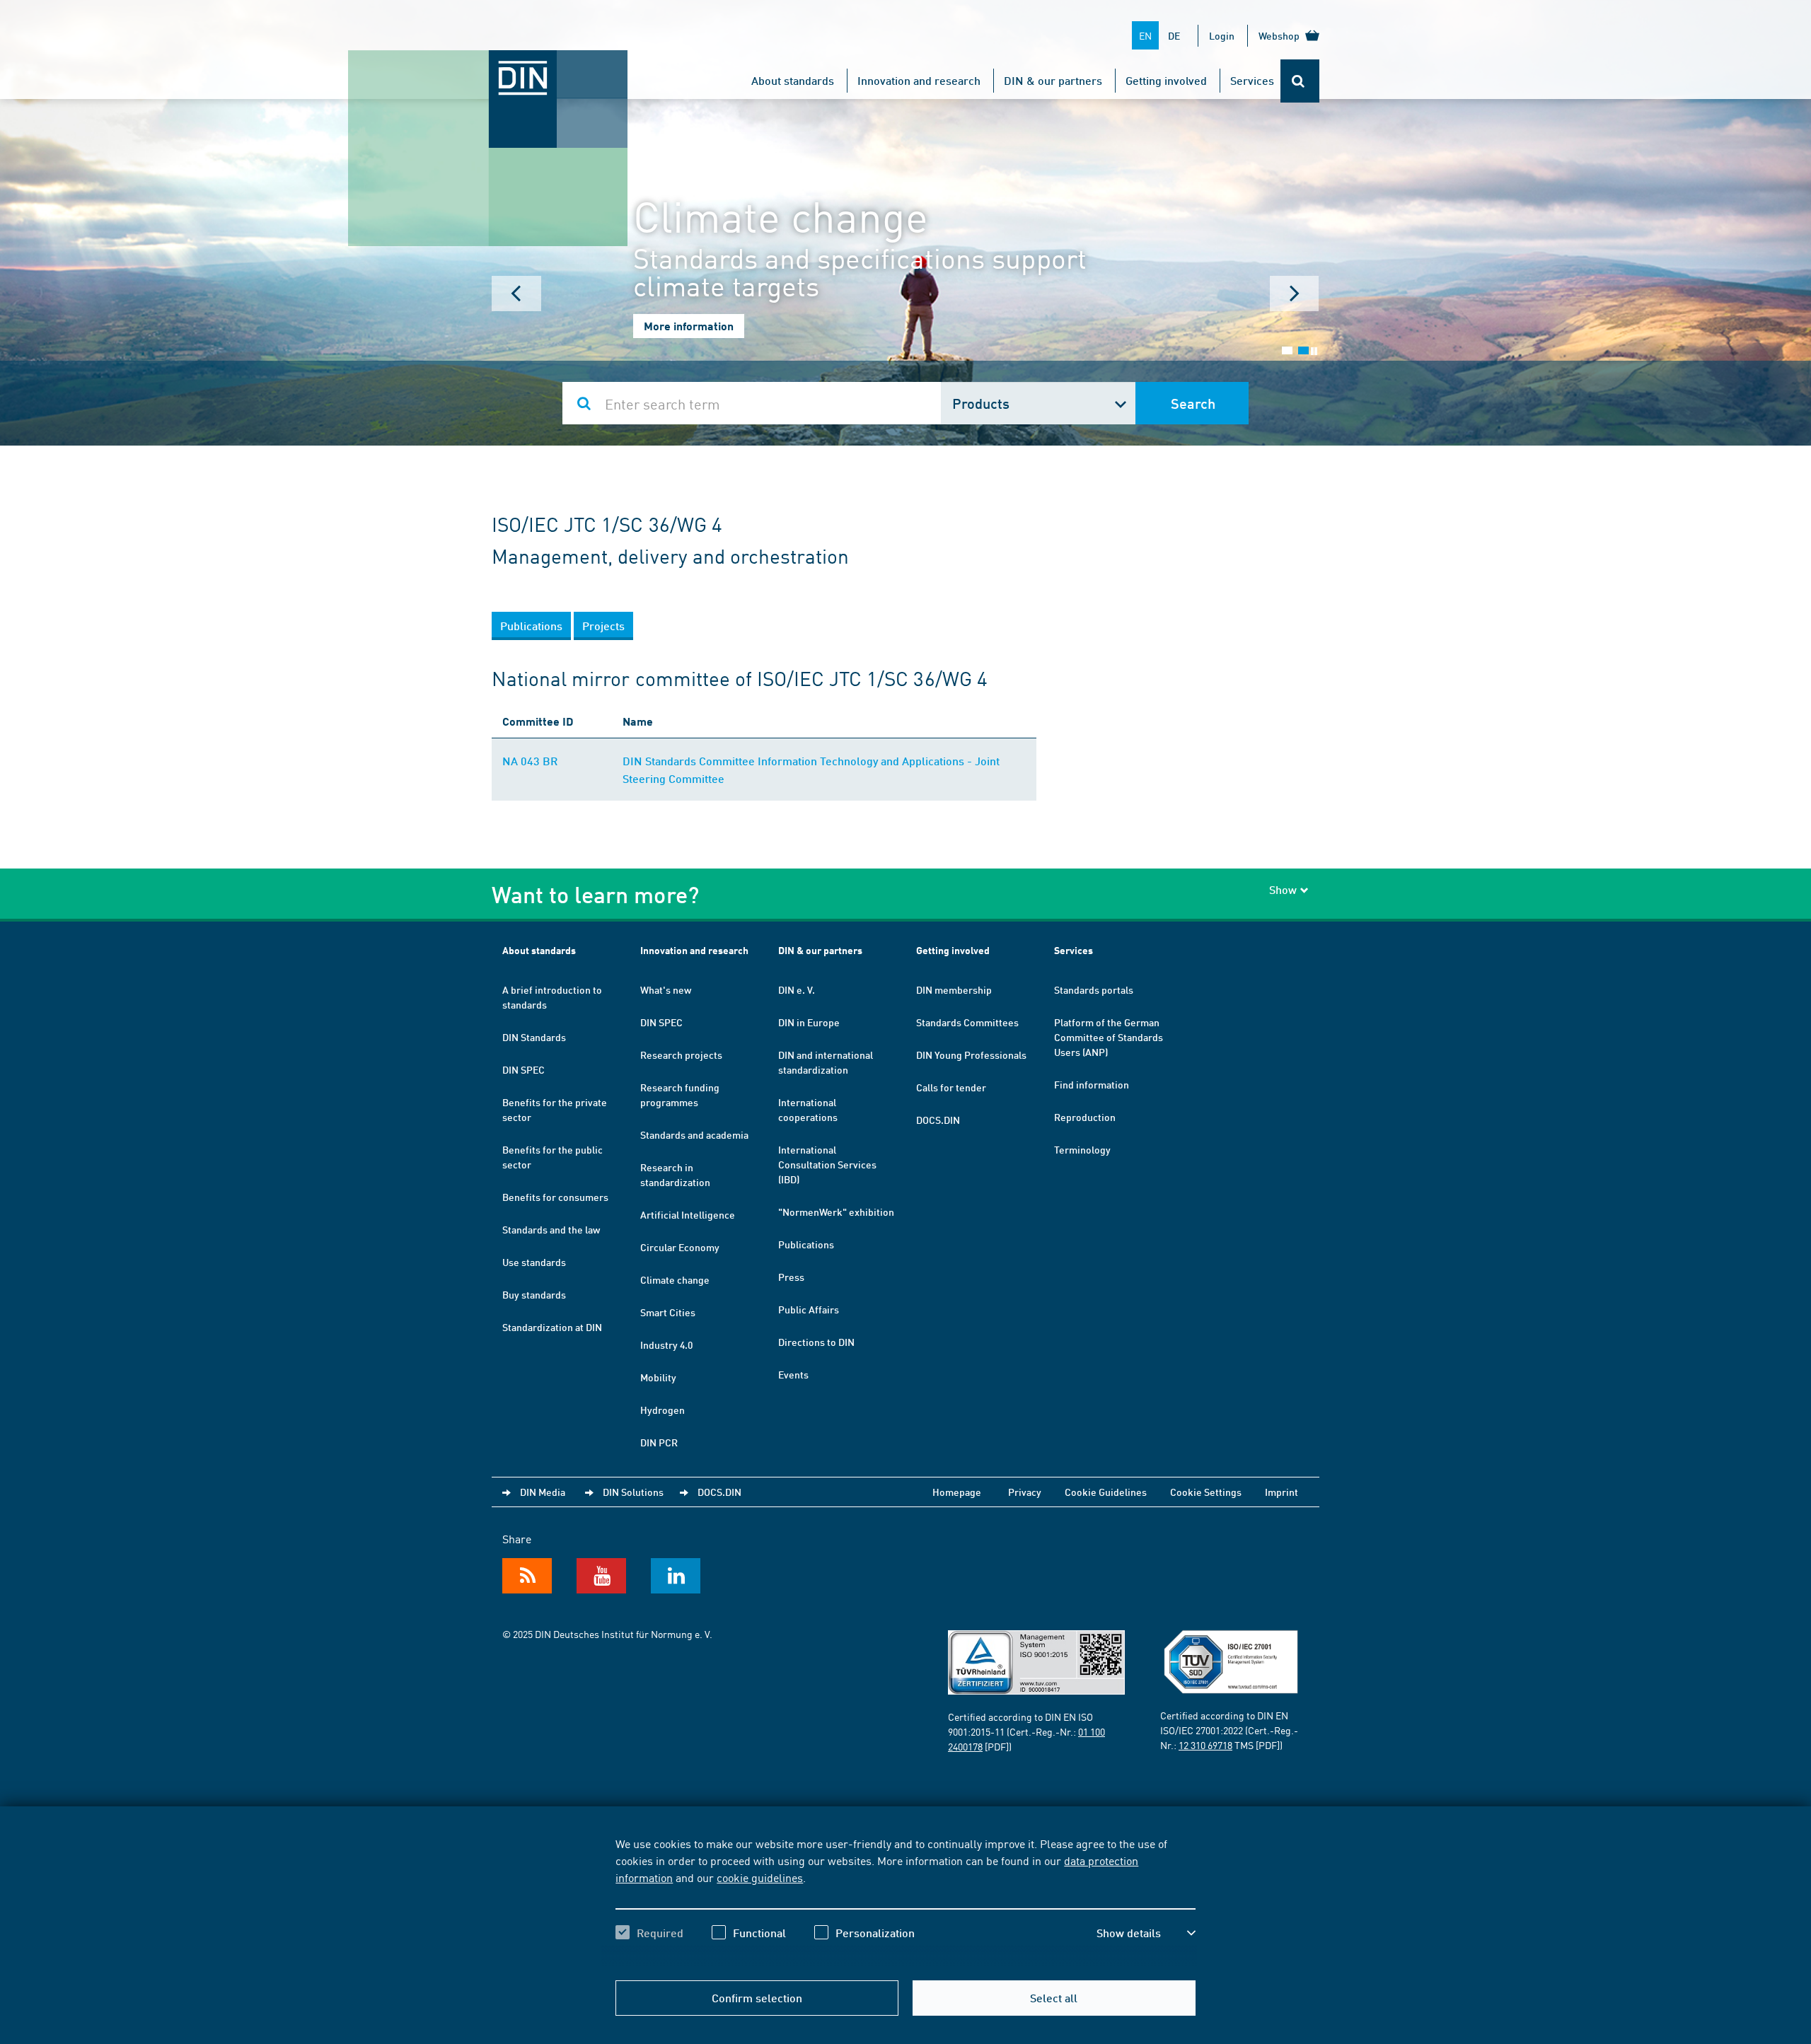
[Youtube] (601, 1576)
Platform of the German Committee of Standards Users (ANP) (1109, 1037)
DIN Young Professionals (971, 1055)
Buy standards (534, 1294)
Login (1222, 35)
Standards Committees (967, 1022)
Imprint (1281, 1492)
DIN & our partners (1053, 80)
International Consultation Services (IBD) (827, 1164)
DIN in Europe (809, 1022)
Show (1283, 889)
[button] (1146, 1933)
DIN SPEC (523, 1069)
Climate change (675, 1279)
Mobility (658, 1377)
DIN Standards (534, 1037)
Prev (516, 294)
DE (1174, 35)
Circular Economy (680, 1247)
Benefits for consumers (555, 1197)
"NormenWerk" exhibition (836, 1212)
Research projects (681, 1055)
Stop (1314, 351)
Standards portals (1094, 989)
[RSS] (527, 1576)
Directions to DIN (816, 1342)
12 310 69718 (1205, 1745)
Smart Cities (668, 1312)
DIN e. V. (797, 989)
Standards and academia (694, 1134)
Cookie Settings (1206, 1492)
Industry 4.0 (666, 1345)
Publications (806, 1244)
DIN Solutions (633, 1492)
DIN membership (954, 989)
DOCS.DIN (938, 1120)
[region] (905, 1900)
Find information (1092, 1084)
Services (1252, 80)
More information (689, 326)
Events (793, 1374)
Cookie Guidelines (1106, 1492)
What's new (666, 989)
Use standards (534, 1262)
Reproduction (1085, 1117)
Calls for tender (951, 1087)
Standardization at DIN (552, 1327)
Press (791, 1277)
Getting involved (1166, 80)
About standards (793, 80)
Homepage (957, 1492)
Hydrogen (663, 1410)
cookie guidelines (760, 1877)
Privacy (1025, 1492)
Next (1295, 294)
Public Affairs (809, 1309)
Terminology (1082, 1149)
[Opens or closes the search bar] (1300, 81)
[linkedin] (676, 1576)
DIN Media (543, 1492)
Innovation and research (919, 80)
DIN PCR (659, 1442)
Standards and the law (551, 1229)
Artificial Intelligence (688, 1214)
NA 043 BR (530, 761)
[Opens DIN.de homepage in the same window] (488, 64)
